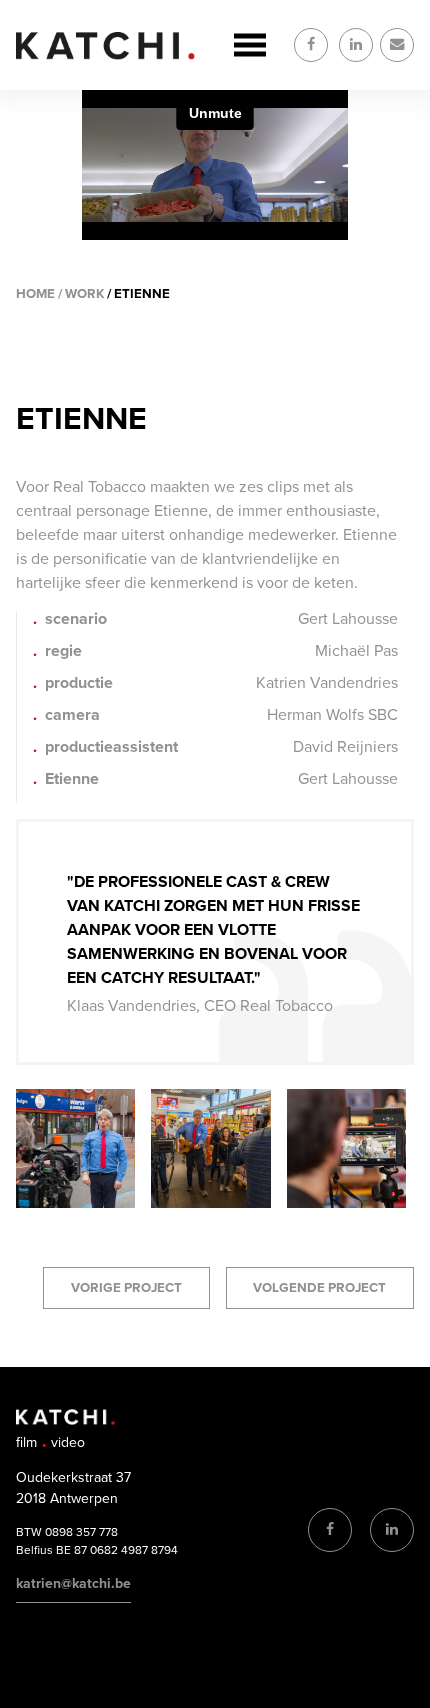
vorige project (126, 1288)
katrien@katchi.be (73, 1583)
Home (35, 294)
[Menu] (250, 45)
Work (84, 294)
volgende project (319, 1288)
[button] (75, 1203)
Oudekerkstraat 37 (73, 1477)
